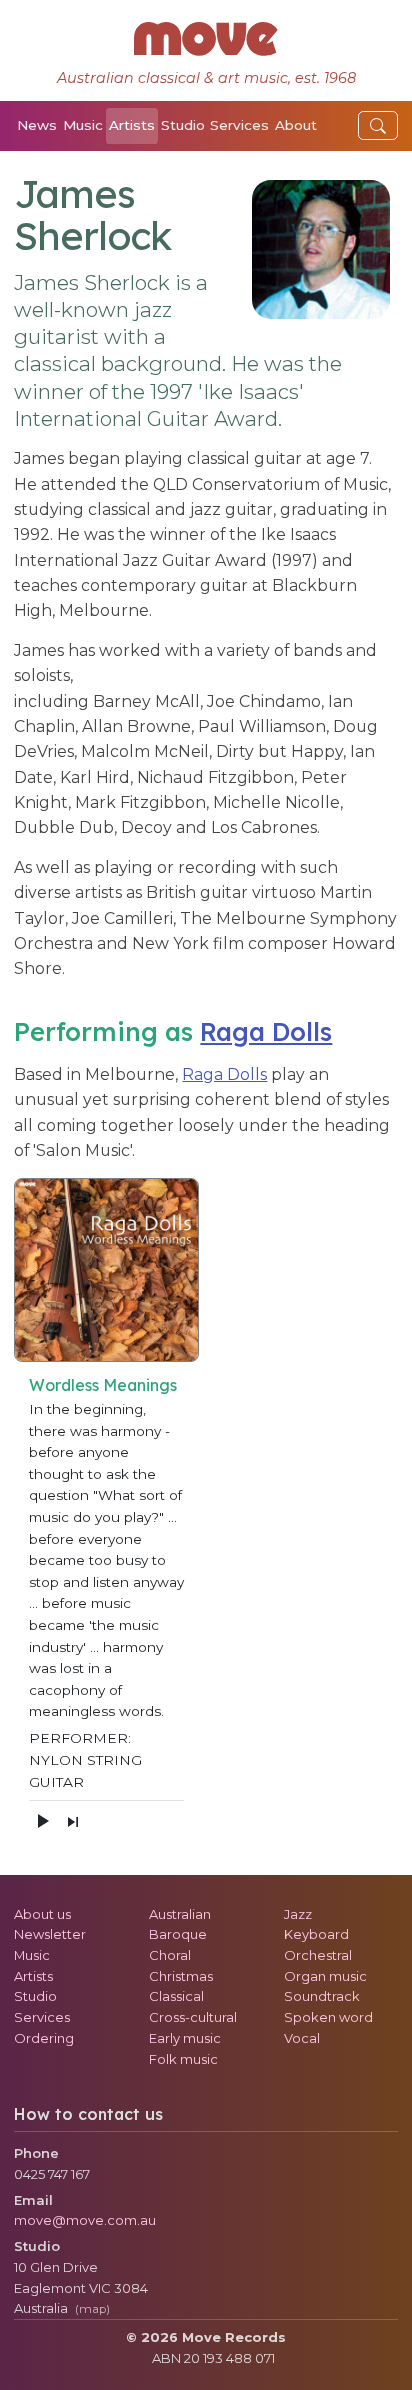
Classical (176, 1996)
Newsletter (50, 1934)
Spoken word (328, 2017)
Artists (132, 125)
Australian (180, 1914)
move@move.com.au (85, 2220)
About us (42, 1914)
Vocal (302, 2038)
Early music (185, 2038)
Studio (183, 125)
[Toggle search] (378, 125)
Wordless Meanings (103, 1385)
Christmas (181, 1976)
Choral (170, 1955)
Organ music (325, 1976)
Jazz (298, 1914)
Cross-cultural (193, 2017)
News (37, 125)
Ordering (44, 2038)
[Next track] (73, 1822)
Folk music (183, 2059)
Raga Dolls (266, 1031)
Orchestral (318, 1955)
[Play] (42, 1821)
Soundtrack (322, 1996)
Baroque (178, 1934)
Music (83, 125)
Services (239, 125)
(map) (92, 2309)
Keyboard (316, 1934)
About (296, 125)
